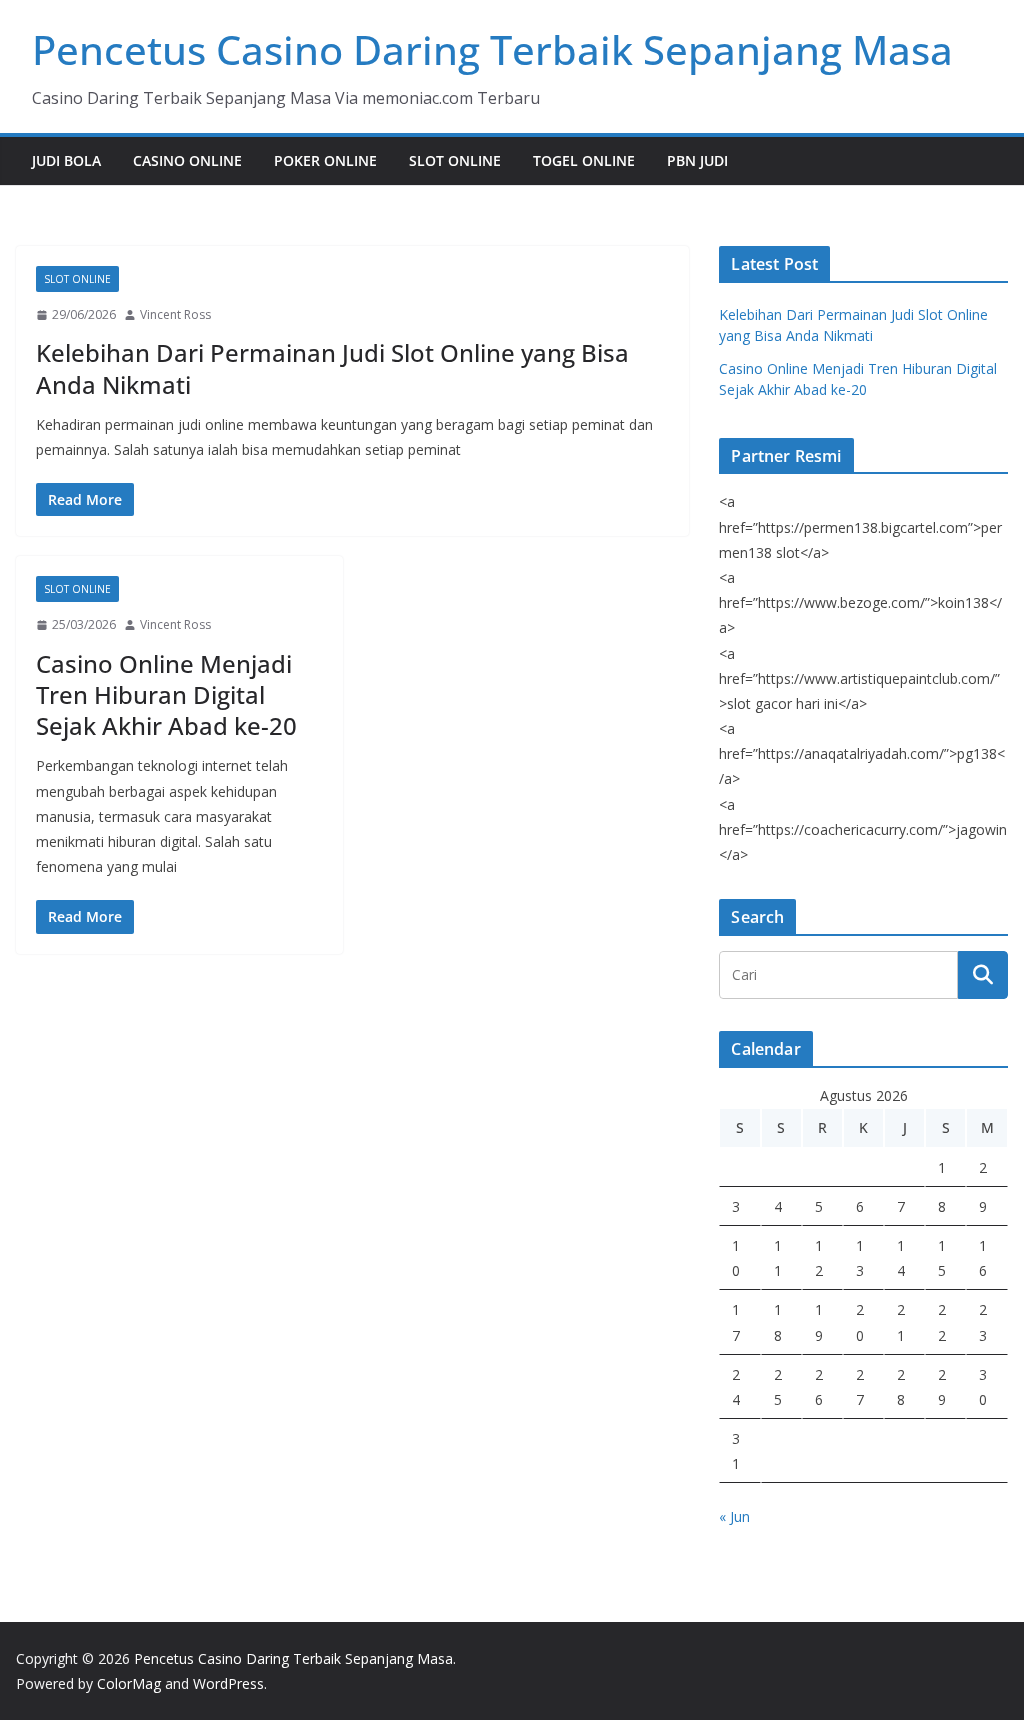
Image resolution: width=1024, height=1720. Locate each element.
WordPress (228, 1683)
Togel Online (584, 160)
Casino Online (187, 160)
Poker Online (325, 160)
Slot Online (455, 160)
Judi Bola (66, 160)
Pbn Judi (697, 160)
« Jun (734, 1516)
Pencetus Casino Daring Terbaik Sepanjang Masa (492, 49)
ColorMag (129, 1683)
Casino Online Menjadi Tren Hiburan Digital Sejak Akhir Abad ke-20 (166, 694)
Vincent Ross (175, 314)
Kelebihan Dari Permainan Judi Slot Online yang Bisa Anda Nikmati (332, 368)
